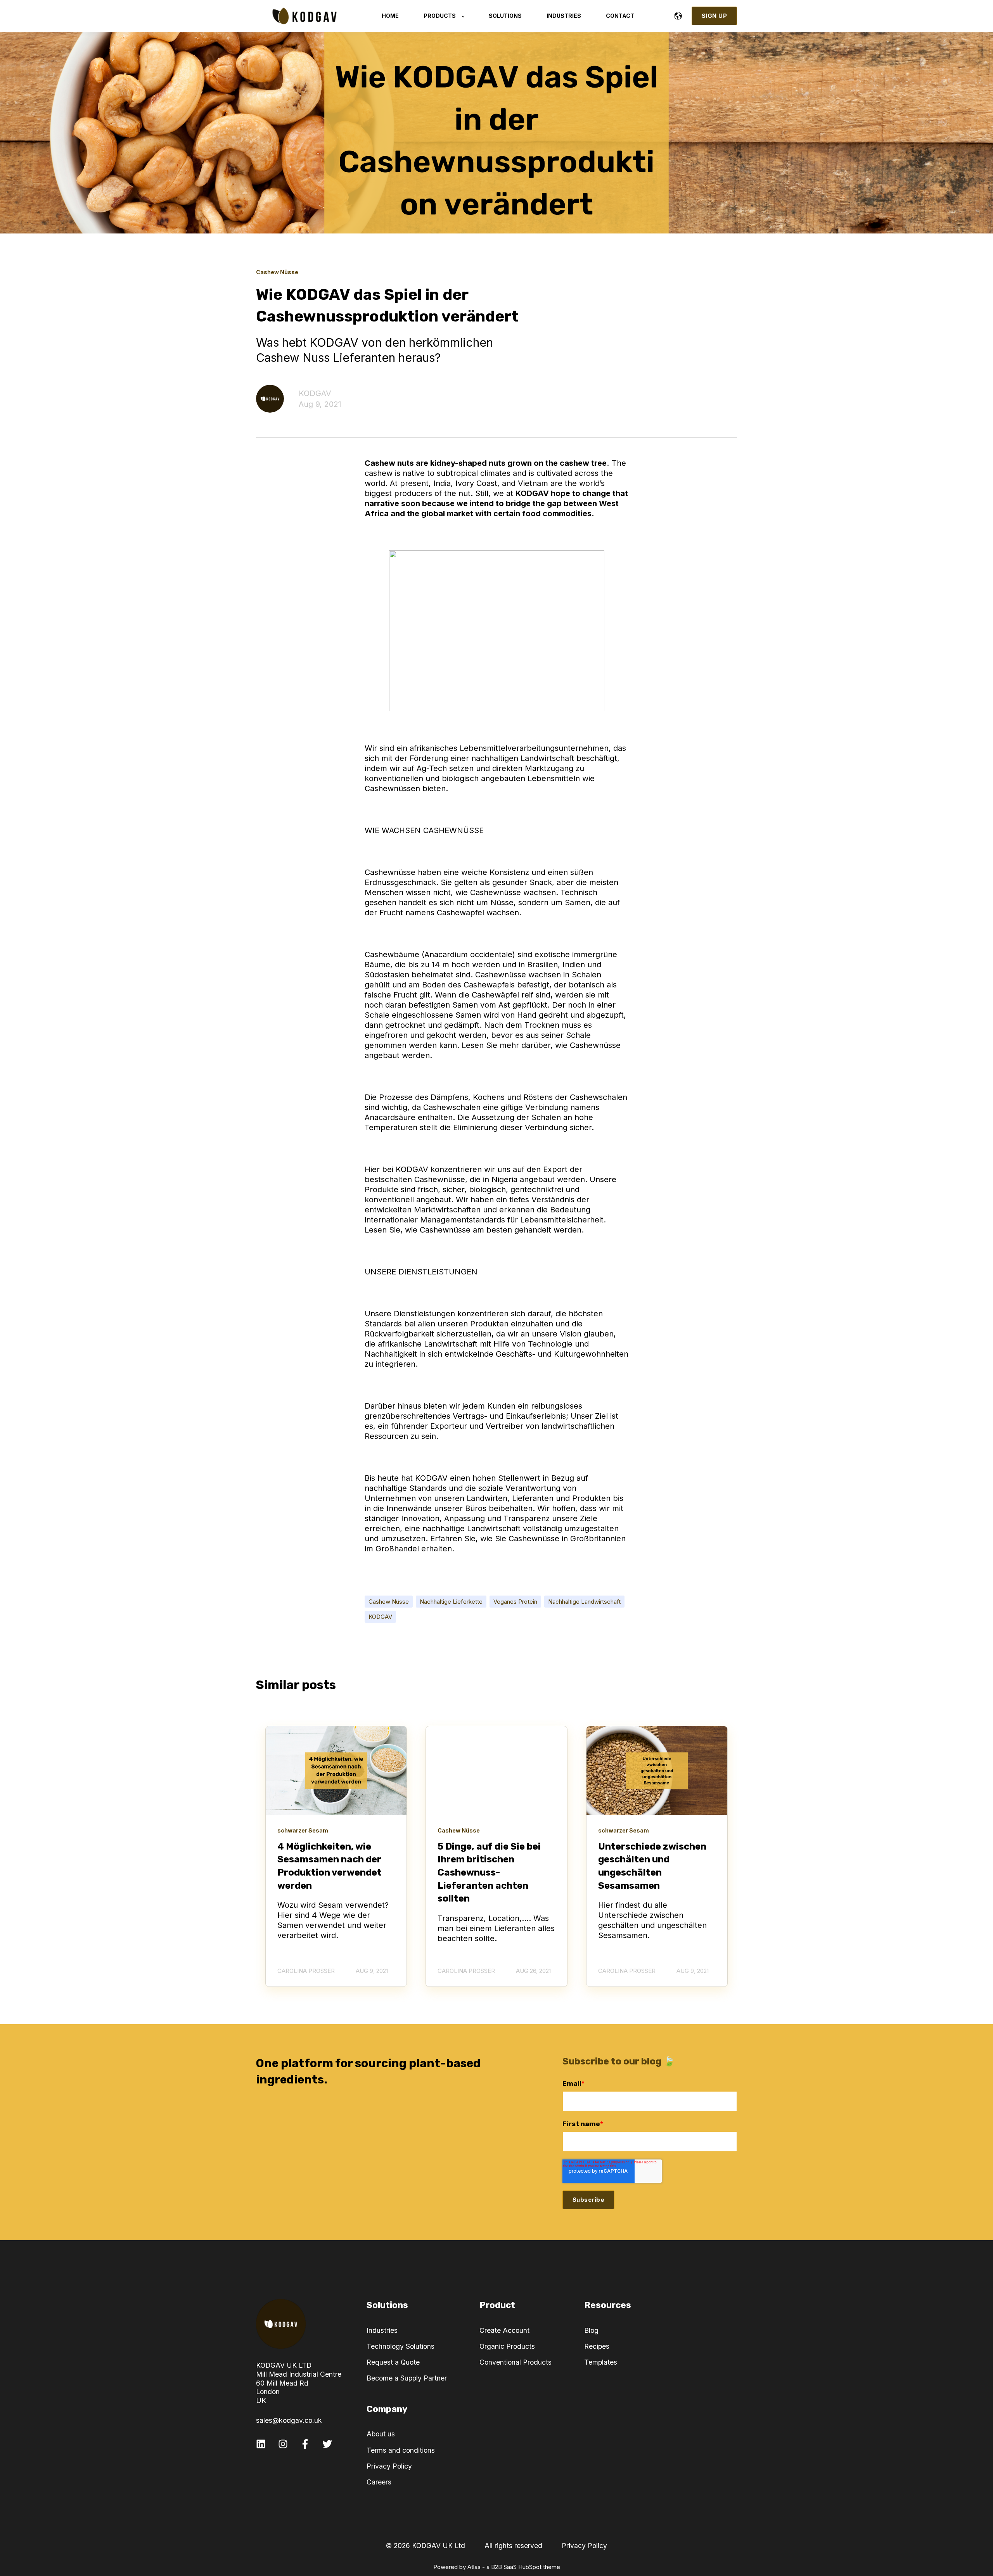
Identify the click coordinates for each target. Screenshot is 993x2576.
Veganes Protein (515, 1602)
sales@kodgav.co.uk (289, 2420)
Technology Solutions (400, 2346)
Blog (591, 2330)
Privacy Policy (389, 2466)
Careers (379, 2482)
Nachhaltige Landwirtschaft (584, 1602)
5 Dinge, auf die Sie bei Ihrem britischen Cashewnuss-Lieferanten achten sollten (489, 1872)
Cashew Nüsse (389, 1602)
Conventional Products (516, 2362)
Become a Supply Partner (407, 2378)
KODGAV (315, 393)
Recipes (597, 2346)
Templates (601, 2362)
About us (381, 2434)
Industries (382, 2330)
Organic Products (507, 2346)
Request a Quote (393, 2362)
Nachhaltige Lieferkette (451, 1602)
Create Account (504, 2330)
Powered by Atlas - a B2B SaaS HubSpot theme (497, 2567)
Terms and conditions (401, 2450)
